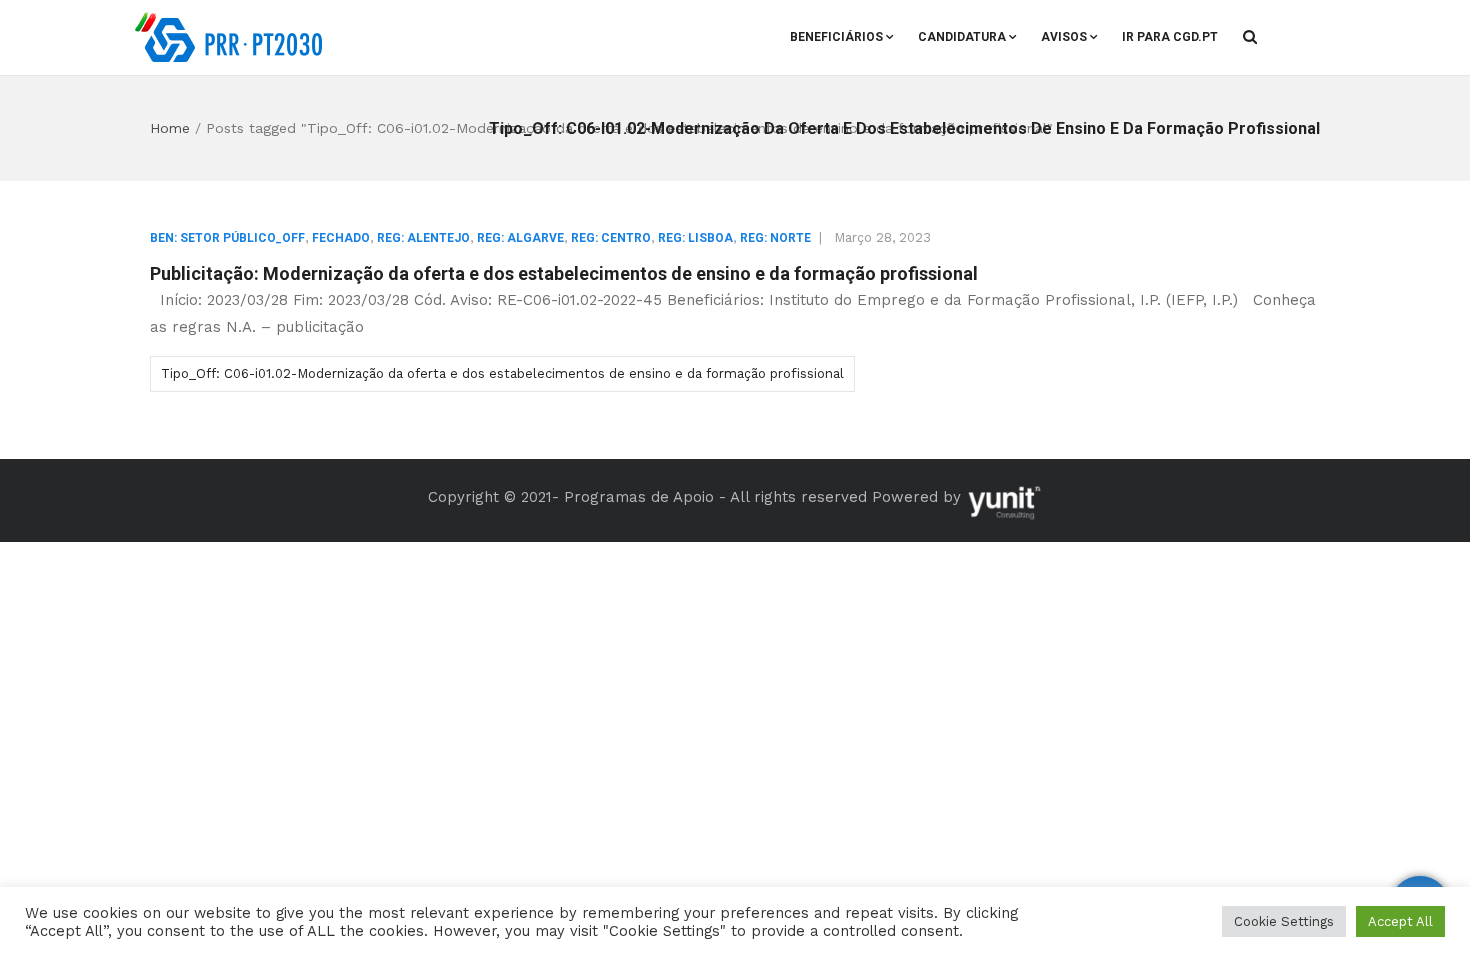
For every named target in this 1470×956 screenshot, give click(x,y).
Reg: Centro (611, 238)
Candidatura (962, 37)
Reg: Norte (775, 238)
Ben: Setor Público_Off (227, 238)
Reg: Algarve (520, 238)
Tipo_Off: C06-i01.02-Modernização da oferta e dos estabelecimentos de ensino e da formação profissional (502, 373)
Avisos (1064, 37)
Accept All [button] (1400, 921)
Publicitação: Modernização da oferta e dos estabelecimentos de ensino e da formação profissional (564, 273)
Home (170, 128)
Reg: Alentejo (423, 238)
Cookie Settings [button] (1284, 921)
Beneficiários (836, 37)
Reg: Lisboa (695, 238)
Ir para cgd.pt (1170, 37)
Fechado (341, 238)
